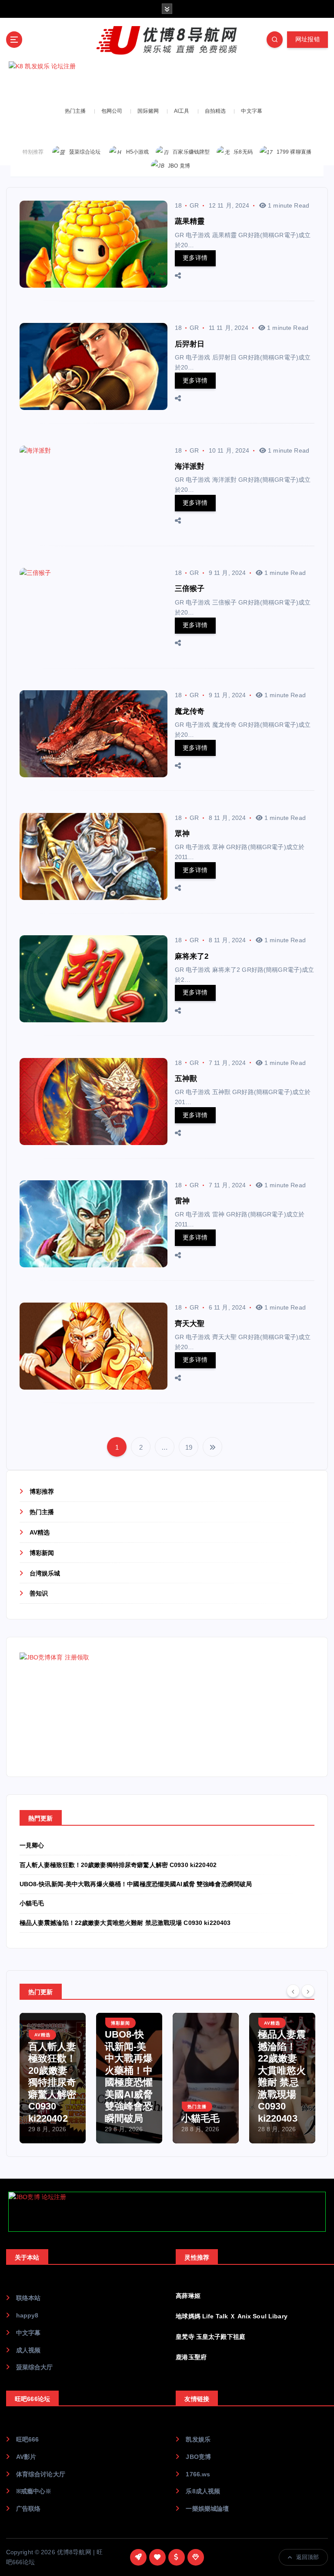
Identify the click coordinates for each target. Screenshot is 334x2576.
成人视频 (28, 2350)
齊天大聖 (190, 1324)
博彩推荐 (42, 1492)
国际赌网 (148, 111)
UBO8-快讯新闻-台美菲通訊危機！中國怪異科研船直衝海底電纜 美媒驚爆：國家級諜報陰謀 (282, 2071)
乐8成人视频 (203, 2491)
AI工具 (182, 111)
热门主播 (75, 111)
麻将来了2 (192, 956)
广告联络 (28, 2509)
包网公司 (112, 111)
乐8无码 (243, 152)
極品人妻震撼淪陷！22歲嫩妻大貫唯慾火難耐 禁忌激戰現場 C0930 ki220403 (125, 1923)
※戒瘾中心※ (34, 2491)
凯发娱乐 (198, 2440)
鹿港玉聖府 (191, 2357)
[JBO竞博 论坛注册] (167, 2212)
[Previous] (293, 1991)
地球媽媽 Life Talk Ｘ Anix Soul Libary (231, 2316)
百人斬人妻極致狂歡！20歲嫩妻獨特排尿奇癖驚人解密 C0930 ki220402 (118, 1865)
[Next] (308, 1991)
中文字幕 (252, 111)
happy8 (27, 2316)
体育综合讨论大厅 (41, 2474)
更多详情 (195, 258)
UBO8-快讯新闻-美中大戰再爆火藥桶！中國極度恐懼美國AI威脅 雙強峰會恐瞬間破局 (136, 1884)
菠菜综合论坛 (85, 152)
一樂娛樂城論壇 (207, 2509)
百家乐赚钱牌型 (191, 152)
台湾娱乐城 (45, 1573)
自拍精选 (215, 111)
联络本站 (28, 2298)
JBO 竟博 (179, 166)
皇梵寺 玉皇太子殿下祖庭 (210, 2337)
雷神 (182, 1201)
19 (189, 1447)
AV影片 (26, 2457)
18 (178, 205)
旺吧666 (28, 2440)
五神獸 (186, 1079)
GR (194, 205)
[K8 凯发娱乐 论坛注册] (167, 81)
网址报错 (308, 39)
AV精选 (40, 1533)
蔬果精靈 (190, 221)
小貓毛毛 (32, 1903)
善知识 (39, 1594)
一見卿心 (32, 1846)
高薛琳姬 (188, 2296)
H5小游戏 (138, 152)
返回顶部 (308, 2557)
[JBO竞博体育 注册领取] (85, 1707)
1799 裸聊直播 (294, 152)
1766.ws (198, 2474)
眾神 (182, 834)
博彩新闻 (42, 1553)
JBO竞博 (198, 2457)
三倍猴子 (190, 589)
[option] (53, 2078)
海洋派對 (190, 466)
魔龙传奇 (190, 711)
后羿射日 (190, 344)
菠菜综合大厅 (35, 2367)
